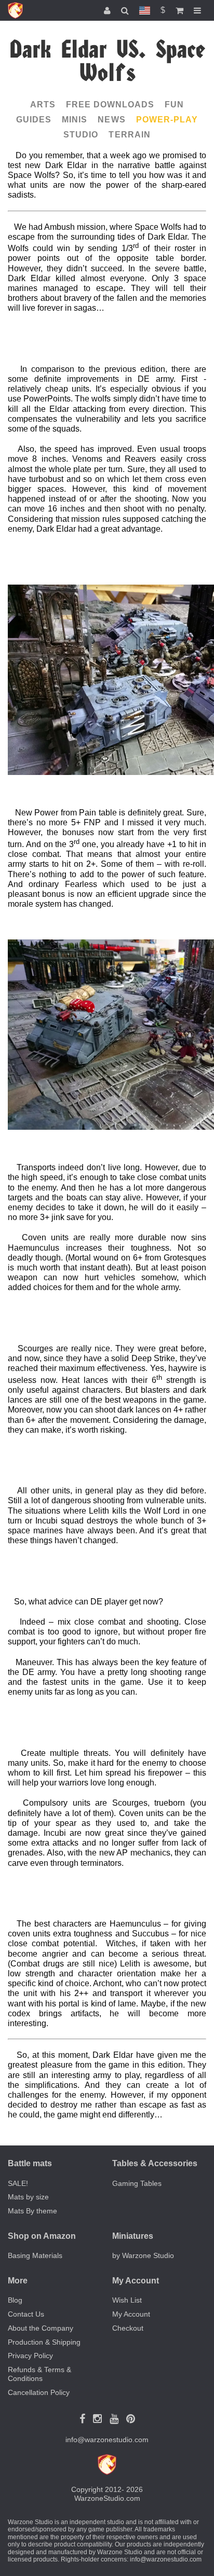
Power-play (167, 120)
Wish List (127, 2300)
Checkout (128, 2328)
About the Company (41, 2328)
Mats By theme (32, 2211)
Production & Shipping (44, 2342)
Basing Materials (35, 2255)
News (111, 120)
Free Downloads (110, 105)
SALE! (18, 2183)
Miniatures (133, 2236)
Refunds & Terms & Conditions (39, 2374)
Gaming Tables (137, 2183)
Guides (34, 120)
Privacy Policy (30, 2356)
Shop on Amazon (42, 2236)
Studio (81, 135)
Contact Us (26, 2314)
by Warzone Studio (143, 2255)
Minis (75, 120)
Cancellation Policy (39, 2392)
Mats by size (28, 2197)
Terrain (129, 135)
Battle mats (30, 2163)
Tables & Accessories (155, 2163)
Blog (15, 2300)
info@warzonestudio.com (107, 2440)
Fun (174, 105)
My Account (131, 2314)
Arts (43, 105)
